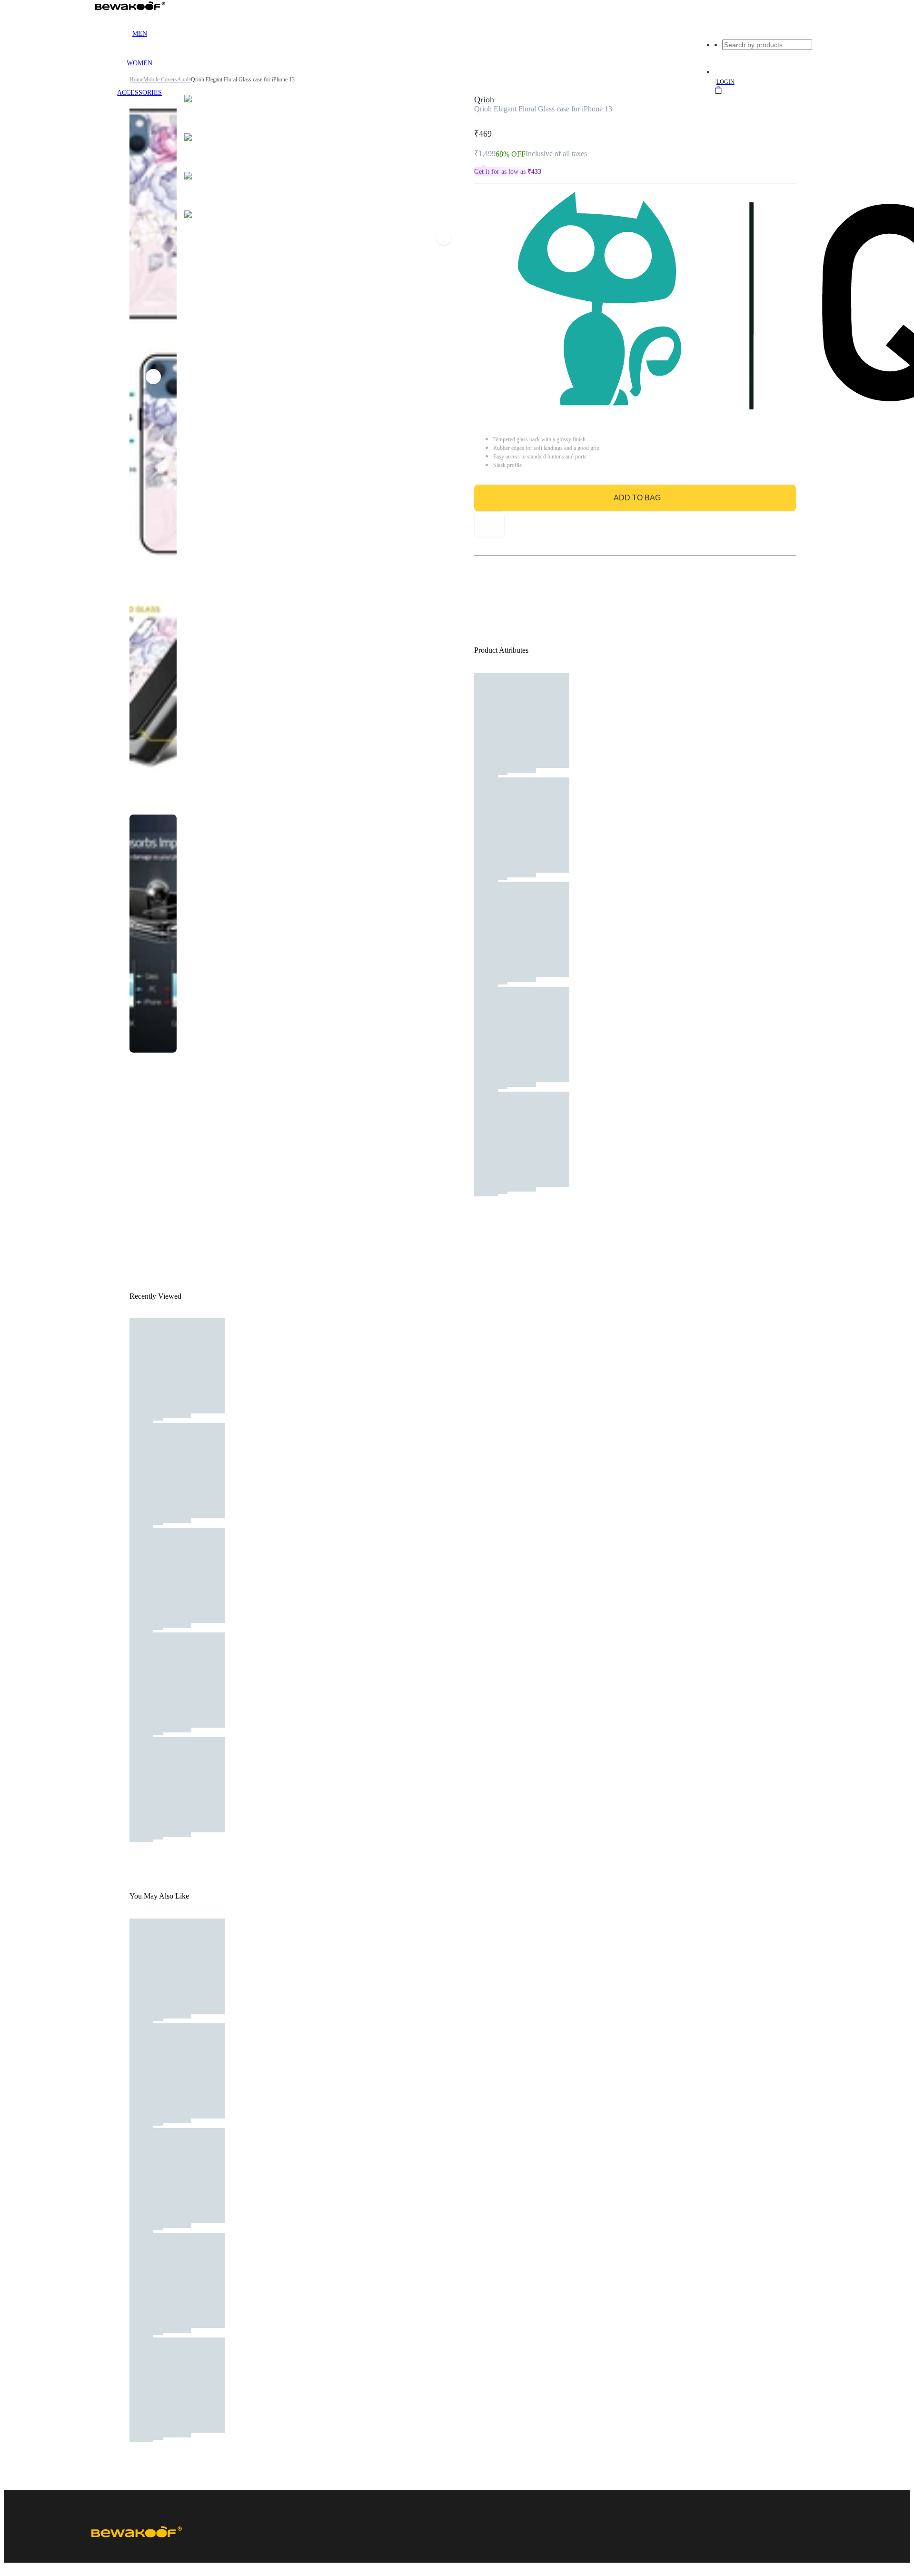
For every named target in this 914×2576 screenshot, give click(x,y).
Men (140, 34)
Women (139, 63)
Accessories (139, 93)
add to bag (637, 498)
